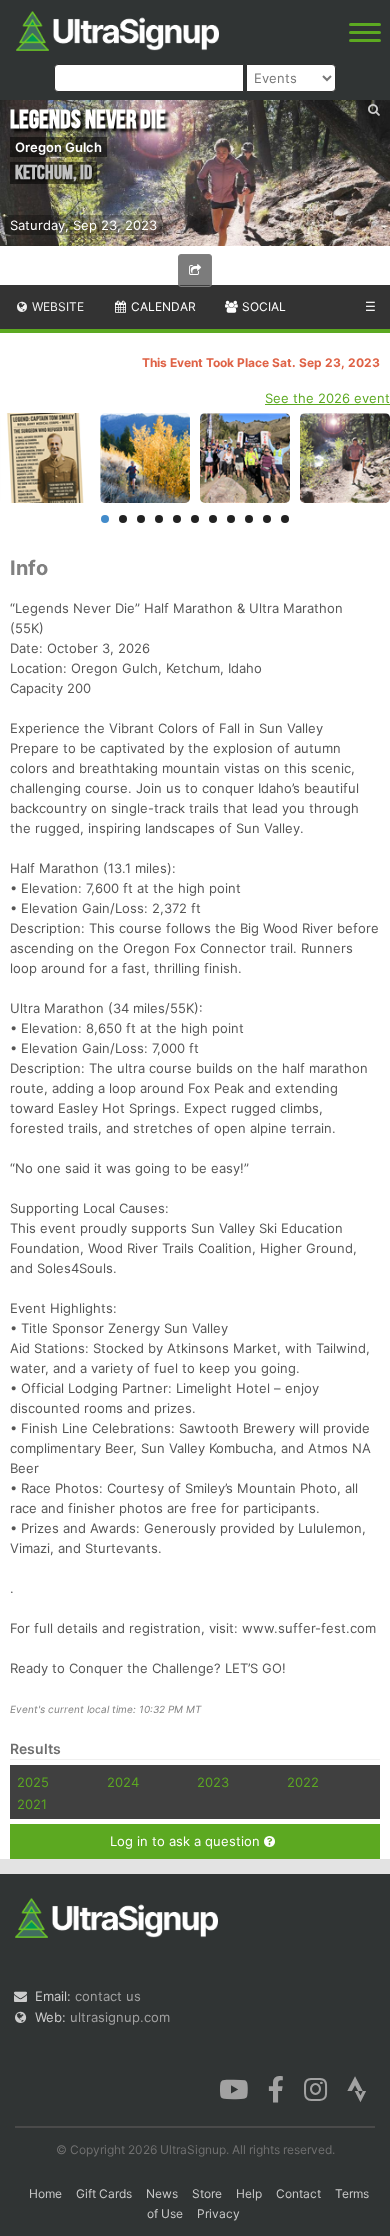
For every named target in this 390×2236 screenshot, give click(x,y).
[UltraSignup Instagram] (315, 2088)
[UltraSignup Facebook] (276, 2088)
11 (285, 519)
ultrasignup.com (120, 2017)
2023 (213, 1782)
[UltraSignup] (117, 29)
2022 (303, 1782)
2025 (33, 1782)
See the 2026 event (327, 398)
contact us (108, 1996)
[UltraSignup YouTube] (233, 2088)
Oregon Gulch (58, 147)
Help (249, 2193)
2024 (123, 1782)
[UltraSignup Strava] (357, 2088)
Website (56, 306)
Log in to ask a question (187, 1841)
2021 (32, 1804)
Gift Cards (104, 2193)
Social (262, 306)
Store (207, 2193)
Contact (298, 2193)
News (162, 2193)
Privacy (218, 2213)
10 (267, 519)
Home (45, 2193)
